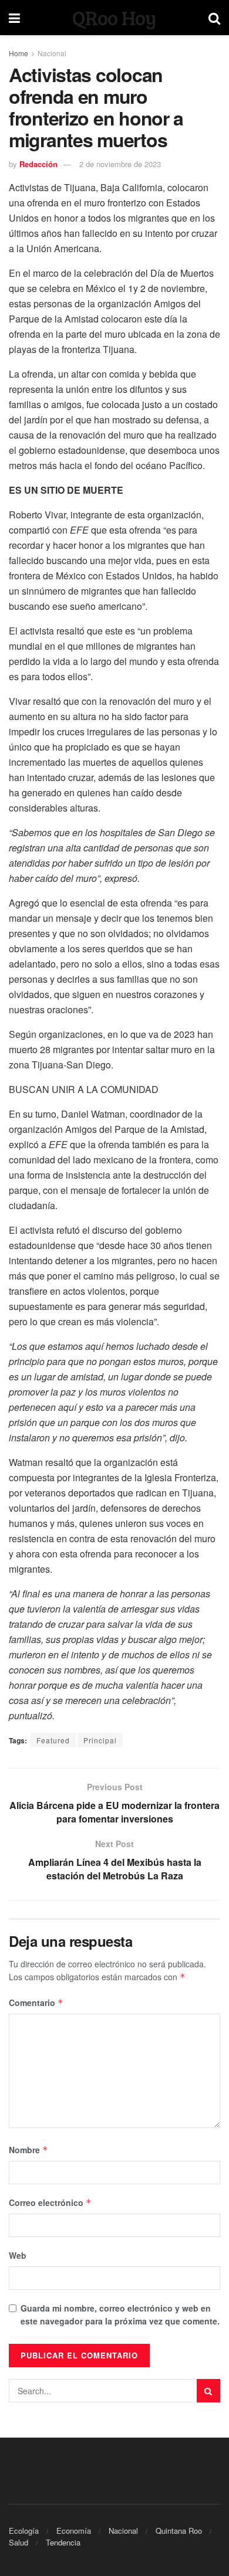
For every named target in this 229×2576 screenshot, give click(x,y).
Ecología (24, 2531)
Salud (18, 2542)
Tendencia (63, 2542)
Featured (53, 1740)
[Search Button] (208, 2391)
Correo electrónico (50, 2202)
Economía (74, 2531)
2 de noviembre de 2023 (120, 164)
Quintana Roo (179, 2531)
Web (18, 2255)
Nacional (52, 53)
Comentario (36, 2003)
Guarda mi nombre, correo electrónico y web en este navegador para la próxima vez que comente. (120, 2314)
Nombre (28, 2150)
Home (18, 53)
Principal (100, 1740)
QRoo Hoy (114, 18)
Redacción (38, 164)
